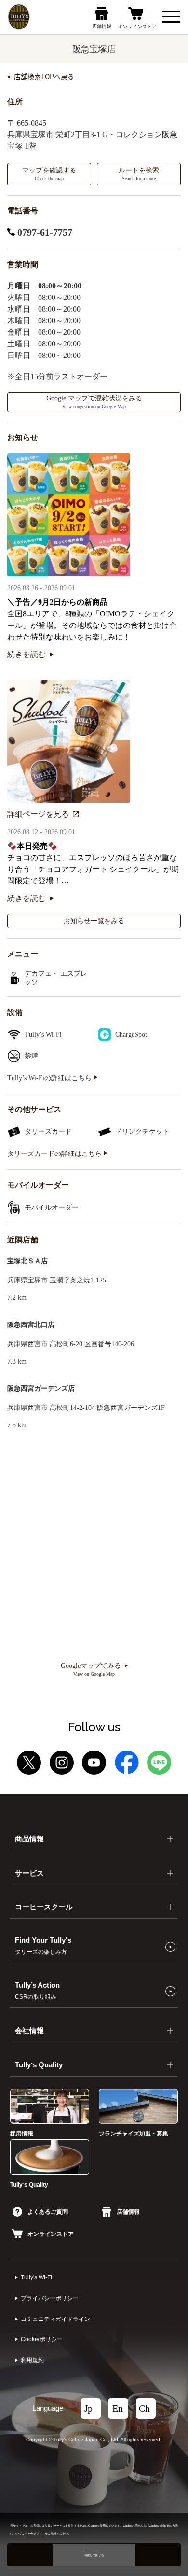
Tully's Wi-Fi (36, 2277)
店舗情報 (128, 2212)
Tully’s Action (37, 1991)
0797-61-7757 (44, 232)
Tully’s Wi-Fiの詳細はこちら (50, 1078)
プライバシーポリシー (50, 2298)
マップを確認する (49, 174)
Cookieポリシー (42, 2339)
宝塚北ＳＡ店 (27, 1261)
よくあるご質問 (48, 2212)
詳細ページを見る (38, 814)
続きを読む (27, 654)
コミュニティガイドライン (55, 2319)
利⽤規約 (32, 2360)
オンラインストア (51, 2234)
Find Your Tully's (43, 1946)
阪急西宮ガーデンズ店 (41, 1388)
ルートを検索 (139, 174)
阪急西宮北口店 (31, 1325)
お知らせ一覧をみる (94, 921)
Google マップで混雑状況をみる (94, 402)
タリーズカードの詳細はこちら (55, 1154)
